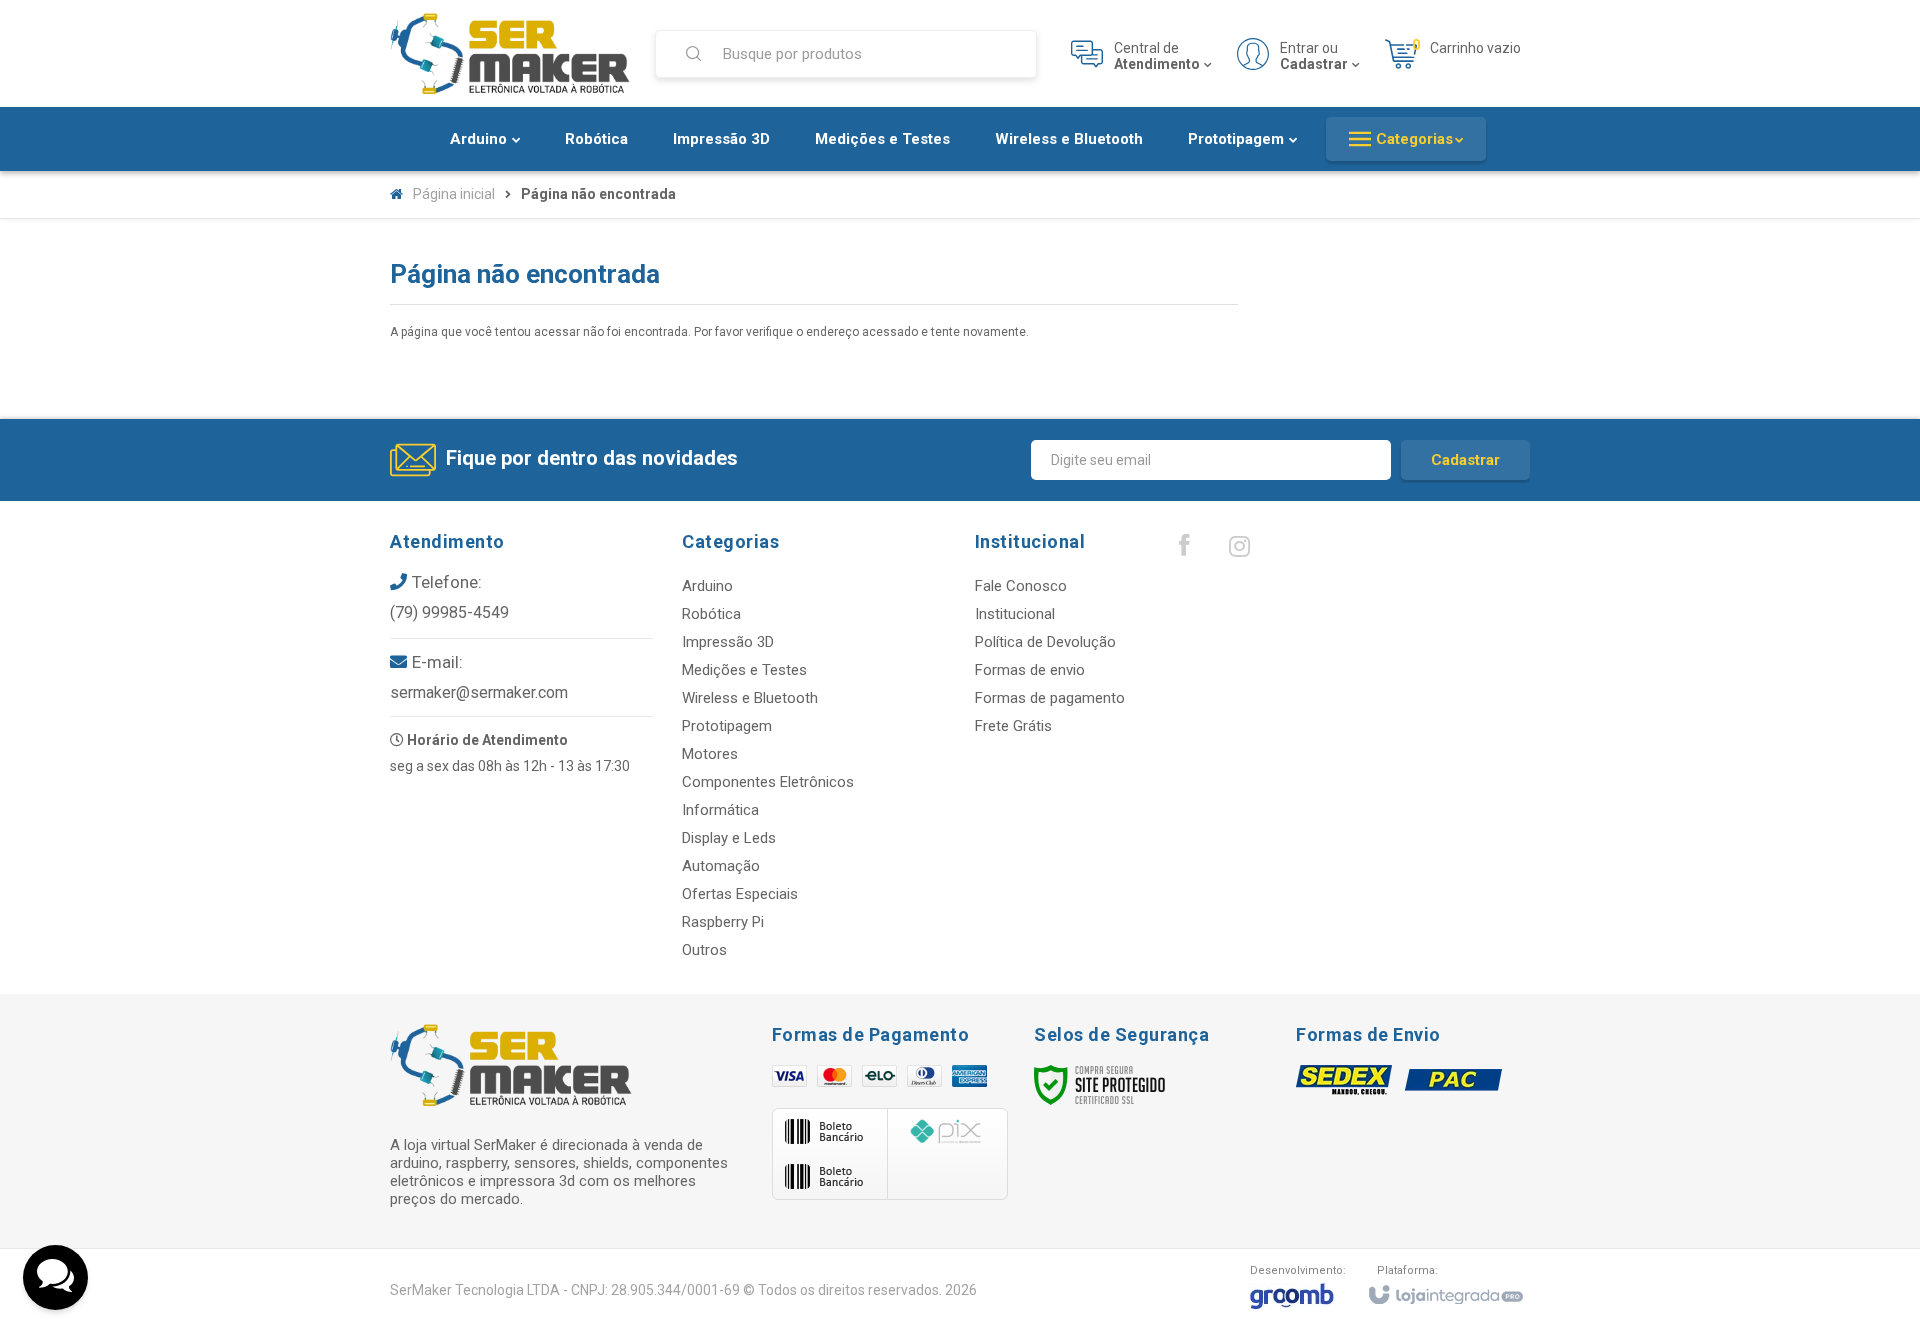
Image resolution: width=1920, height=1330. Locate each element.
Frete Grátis (1013, 726)
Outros (704, 950)
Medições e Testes (744, 670)
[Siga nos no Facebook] (1184, 550)
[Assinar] (1465, 460)
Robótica (711, 614)
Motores (710, 754)
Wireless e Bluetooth (750, 698)
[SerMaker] (510, 53)
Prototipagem (727, 726)
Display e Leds (729, 838)
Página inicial (454, 194)
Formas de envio (1030, 670)
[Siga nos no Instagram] (1239, 551)
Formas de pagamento (1050, 698)
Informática (720, 810)
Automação (721, 866)
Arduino (707, 586)
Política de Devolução (1045, 642)
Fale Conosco (1021, 586)
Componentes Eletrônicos (768, 782)
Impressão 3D (728, 642)
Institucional (1015, 614)
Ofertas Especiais (740, 894)
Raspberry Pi (723, 922)
